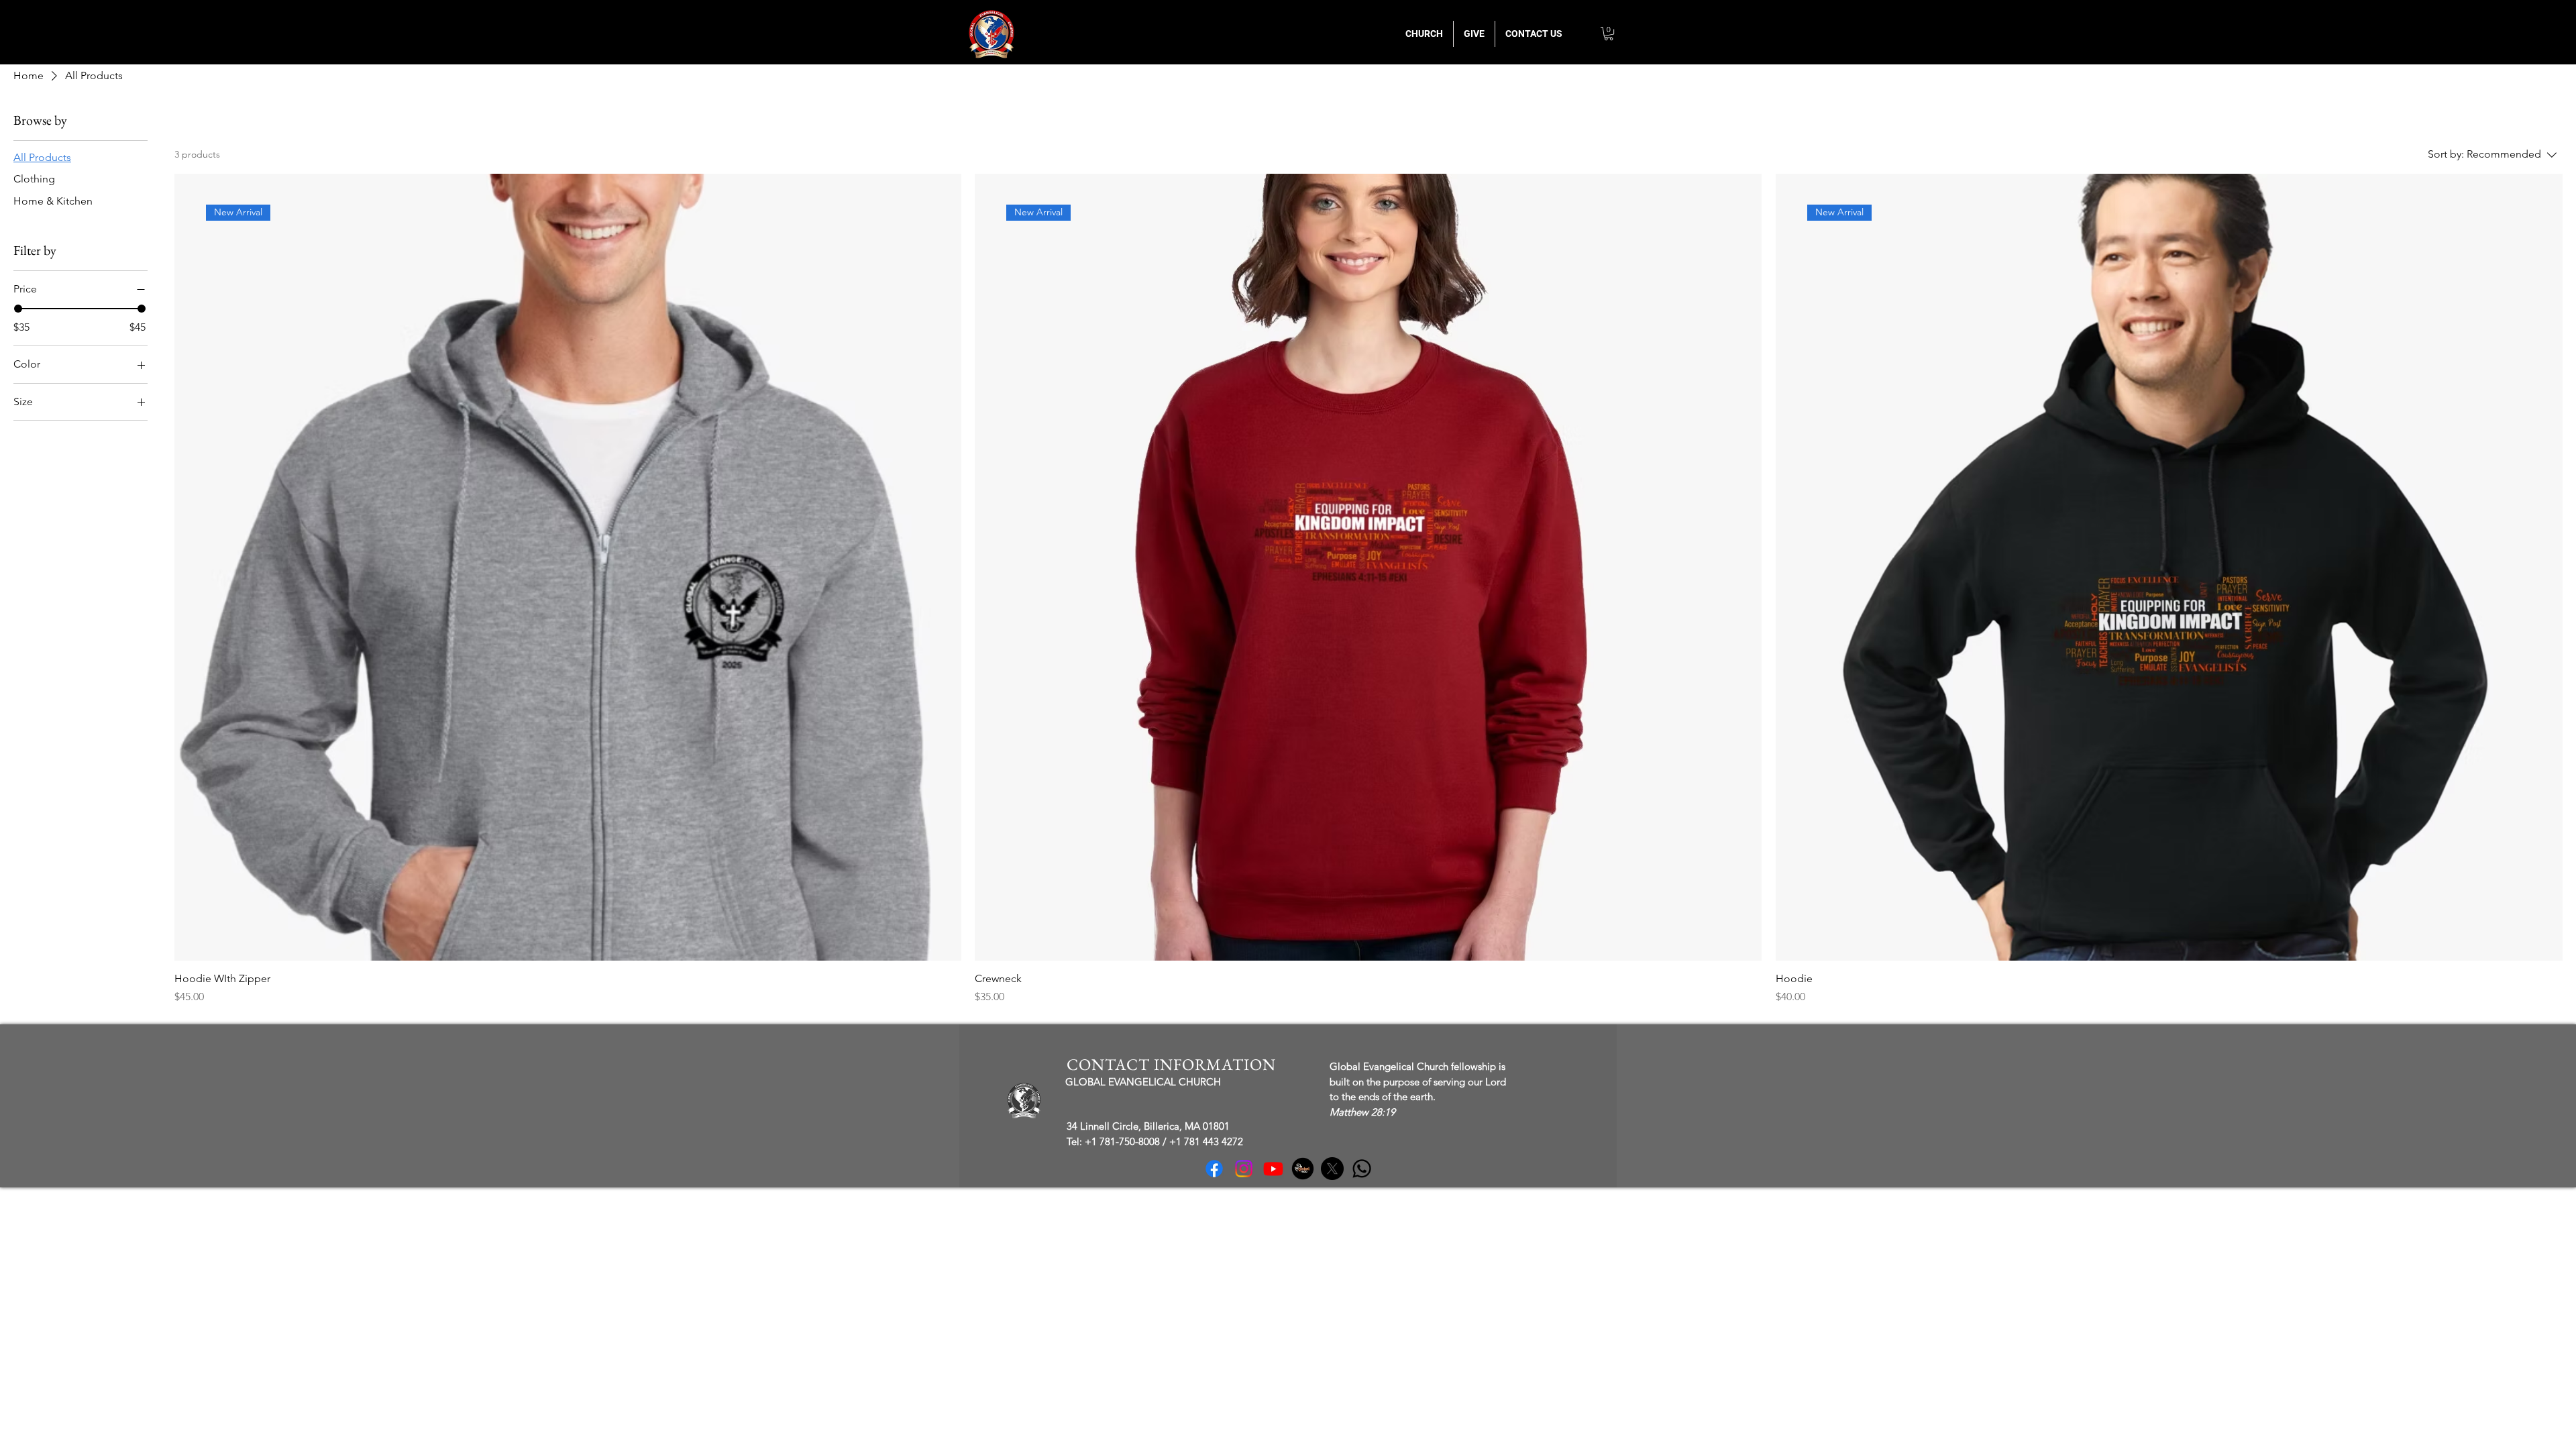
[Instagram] (1244, 1169)
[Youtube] (1273, 1169)
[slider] (18, 309)
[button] (1609, 34)
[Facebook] (1214, 1169)
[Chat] (1362, 1169)
